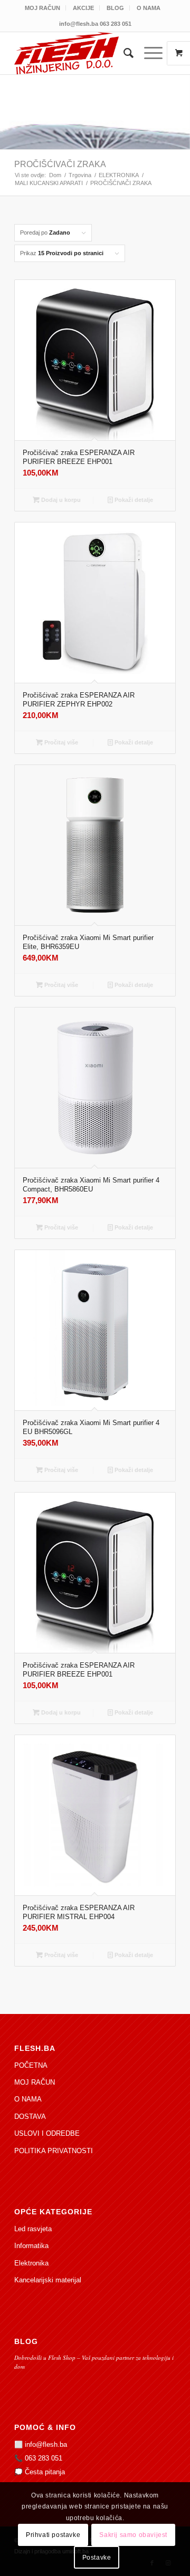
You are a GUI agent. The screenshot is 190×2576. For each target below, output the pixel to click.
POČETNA (31, 2065)
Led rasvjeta (33, 2229)
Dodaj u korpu (60, 500)
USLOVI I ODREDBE (47, 2133)
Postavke (97, 2558)
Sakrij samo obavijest (133, 2535)
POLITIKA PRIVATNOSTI (54, 2151)
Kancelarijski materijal (48, 2280)
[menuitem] (43, 8)
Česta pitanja (45, 2472)
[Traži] (123, 53)
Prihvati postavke (53, 2535)
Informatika (31, 2246)
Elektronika (31, 2263)
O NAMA (149, 8)
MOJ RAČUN (42, 8)
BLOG (115, 8)
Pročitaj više (60, 742)
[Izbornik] (148, 53)
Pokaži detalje (133, 500)
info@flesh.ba (46, 2444)
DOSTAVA (30, 2117)
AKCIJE (83, 8)
